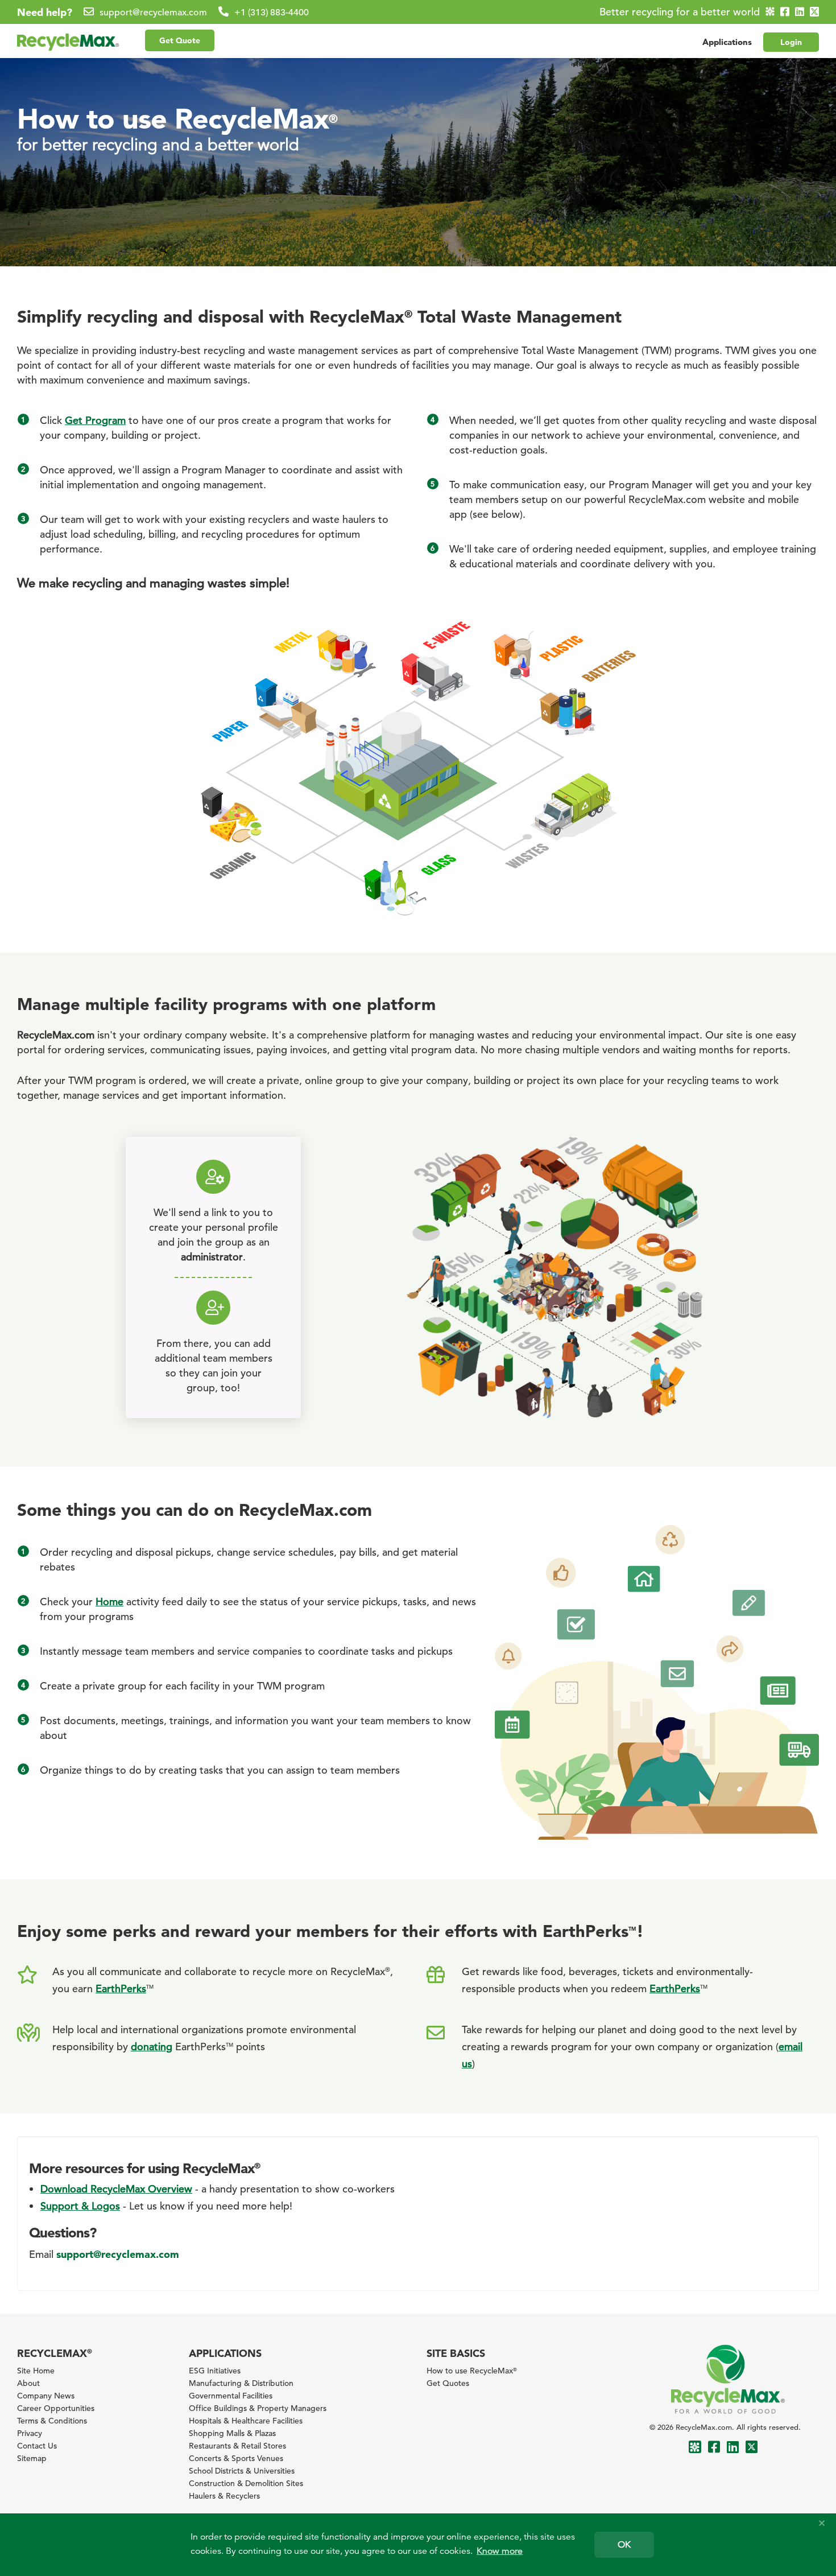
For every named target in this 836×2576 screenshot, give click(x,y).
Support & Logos (80, 2206)
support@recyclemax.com (153, 13)
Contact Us (37, 2446)
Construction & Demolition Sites (246, 2483)
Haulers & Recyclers (224, 2496)
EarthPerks (675, 1988)
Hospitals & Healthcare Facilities (246, 2421)
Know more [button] (500, 2551)
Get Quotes (448, 2383)
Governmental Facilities (231, 2396)
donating (152, 2047)
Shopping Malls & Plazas (232, 2433)
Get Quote (180, 40)
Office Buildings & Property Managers (258, 2408)
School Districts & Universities (242, 2471)
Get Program (95, 420)
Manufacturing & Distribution (241, 2383)
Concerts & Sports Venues (236, 2458)
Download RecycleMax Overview (116, 2189)
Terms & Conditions (52, 2421)
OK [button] (624, 2545)
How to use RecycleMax (472, 2371)
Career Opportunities (56, 2408)
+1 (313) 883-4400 (272, 13)
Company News (46, 2396)
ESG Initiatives (215, 2371)
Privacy (30, 2433)
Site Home (36, 2371)
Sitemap (32, 2458)
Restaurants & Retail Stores (237, 2446)
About (28, 2383)
